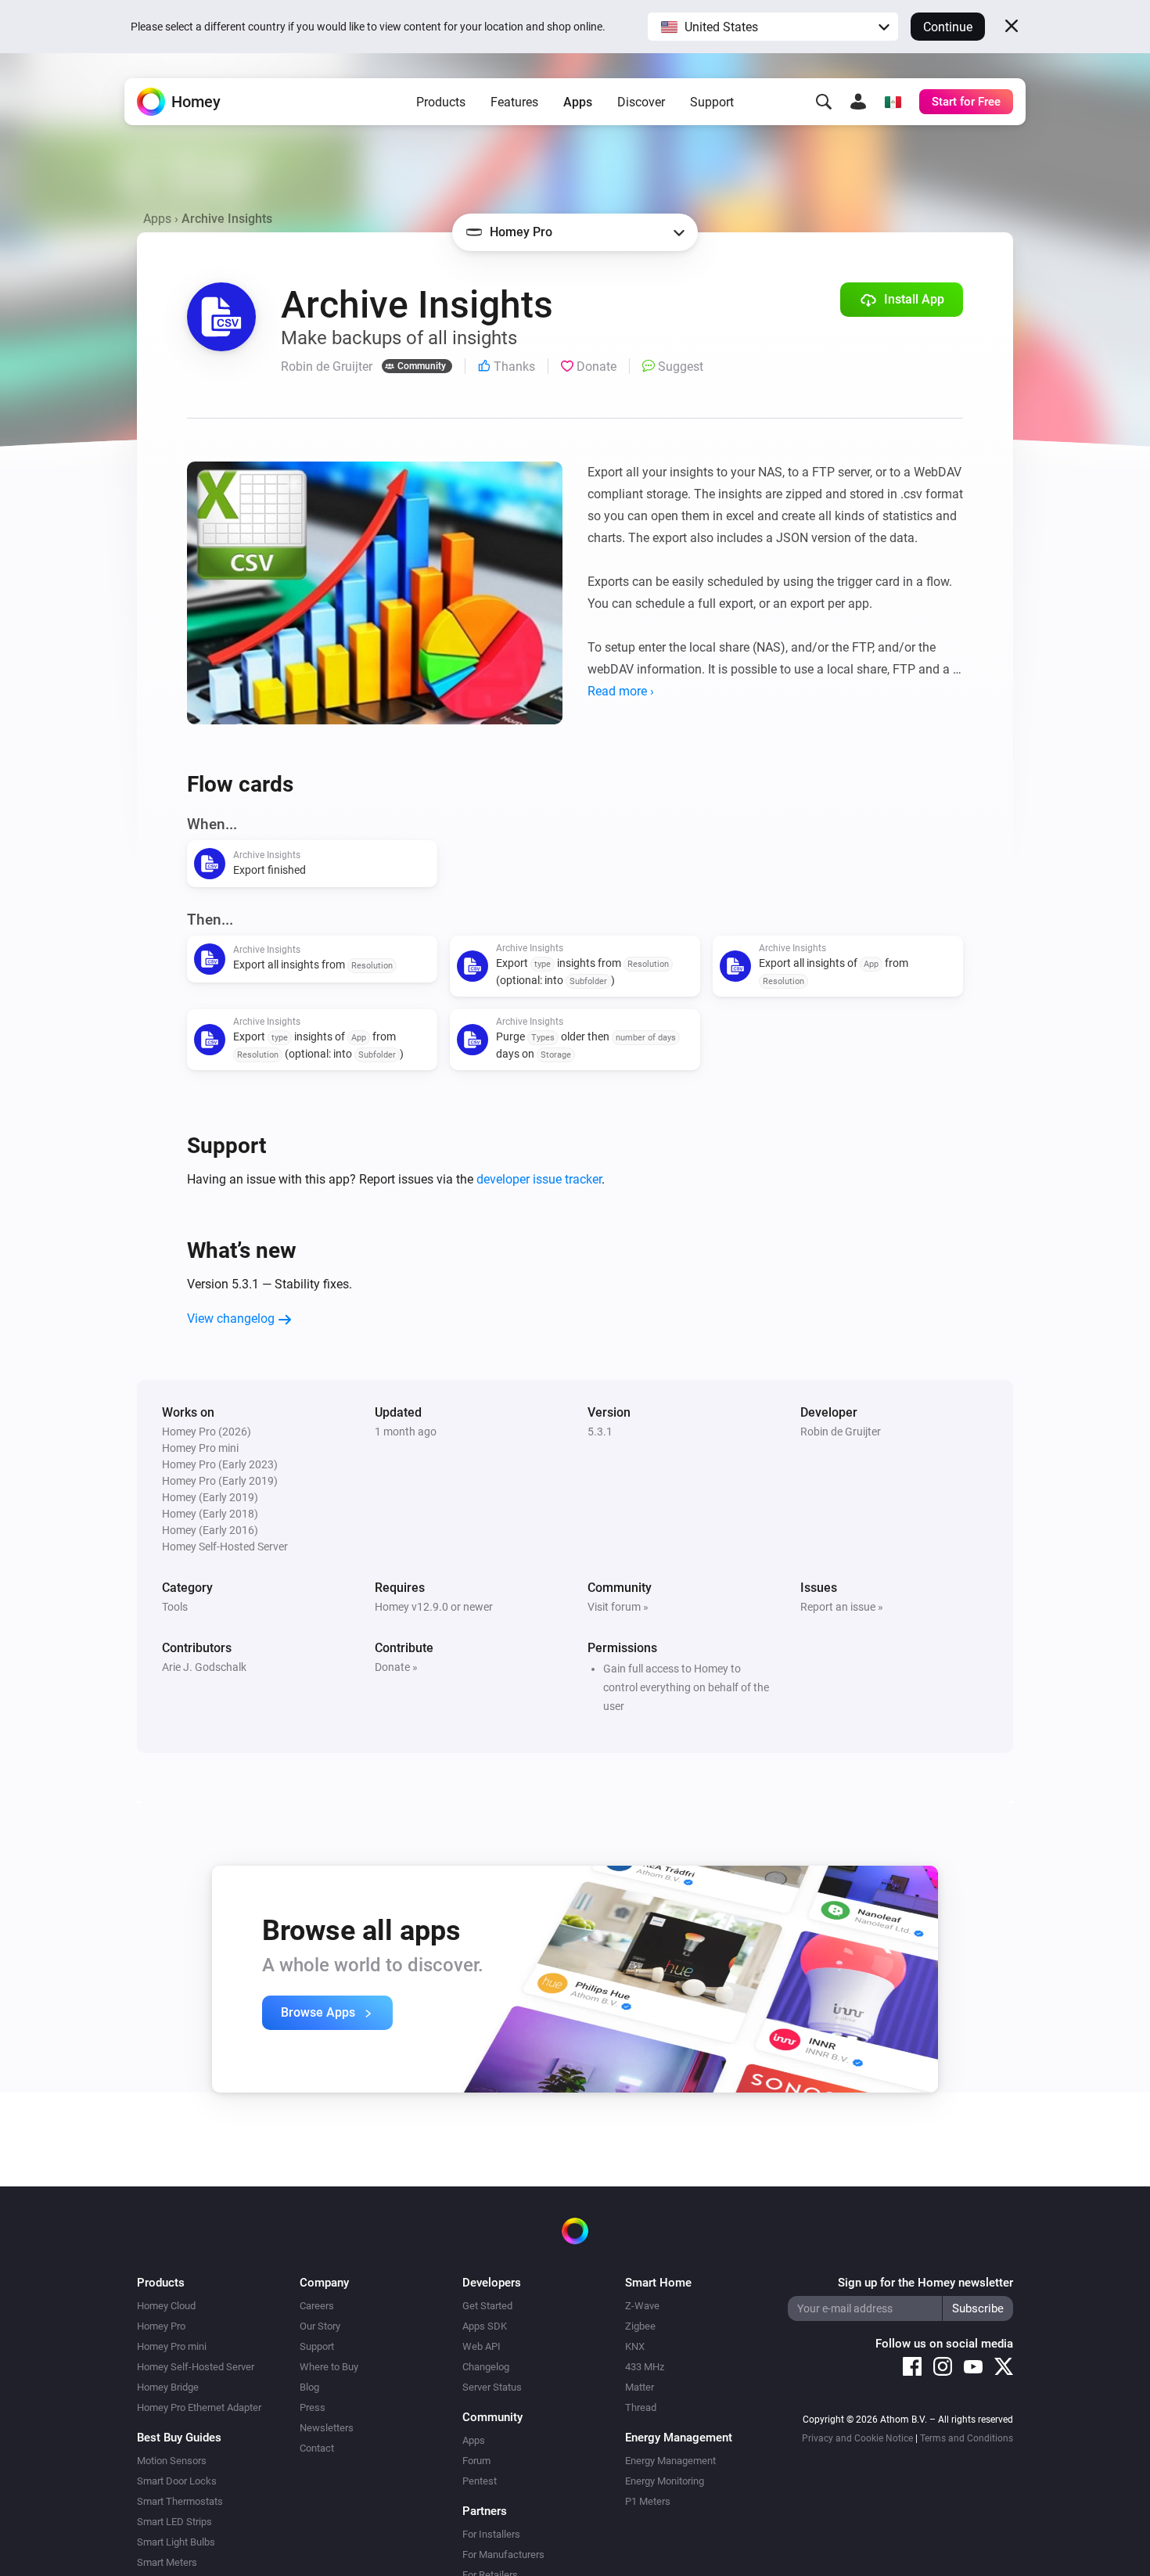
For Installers (491, 2534)
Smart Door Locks (177, 2481)
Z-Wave (642, 2306)
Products (441, 102)
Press (313, 2407)
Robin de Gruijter (841, 1432)
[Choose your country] (893, 102)
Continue (948, 27)
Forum (476, 2461)
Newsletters (327, 2428)
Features (514, 102)
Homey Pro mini (172, 2346)
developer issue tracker (539, 1179)
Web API (482, 2346)
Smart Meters (167, 2562)
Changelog (486, 2367)
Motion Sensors (172, 2461)
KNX (635, 2346)
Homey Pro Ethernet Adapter (199, 2407)
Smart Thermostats (180, 2501)
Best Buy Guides (179, 2438)
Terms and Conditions (967, 2438)
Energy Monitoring (665, 2481)
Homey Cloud (166, 2306)
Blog (309, 2387)
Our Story (320, 2326)
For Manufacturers (503, 2554)
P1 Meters (648, 2501)
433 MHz (645, 2367)
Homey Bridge (168, 2387)
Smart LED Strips (174, 2522)
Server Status (492, 2387)
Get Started (487, 2306)
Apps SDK (485, 2326)
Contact (317, 2448)
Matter (640, 2387)
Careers (317, 2306)
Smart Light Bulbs (176, 2542)
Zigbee (640, 2326)
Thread (641, 2407)
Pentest (480, 2481)
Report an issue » (842, 1607)
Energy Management (670, 2461)
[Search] (824, 102)
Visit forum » (618, 1607)
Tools (175, 1607)
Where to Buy (329, 2367)
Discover (641, 102)
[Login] (858, 102)
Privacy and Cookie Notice (857, 2438)
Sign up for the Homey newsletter (925, 2283)
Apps (578, 102)
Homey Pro (161, 2326)
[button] (773, 27)
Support (712, 102)
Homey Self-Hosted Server (196, 2367)
